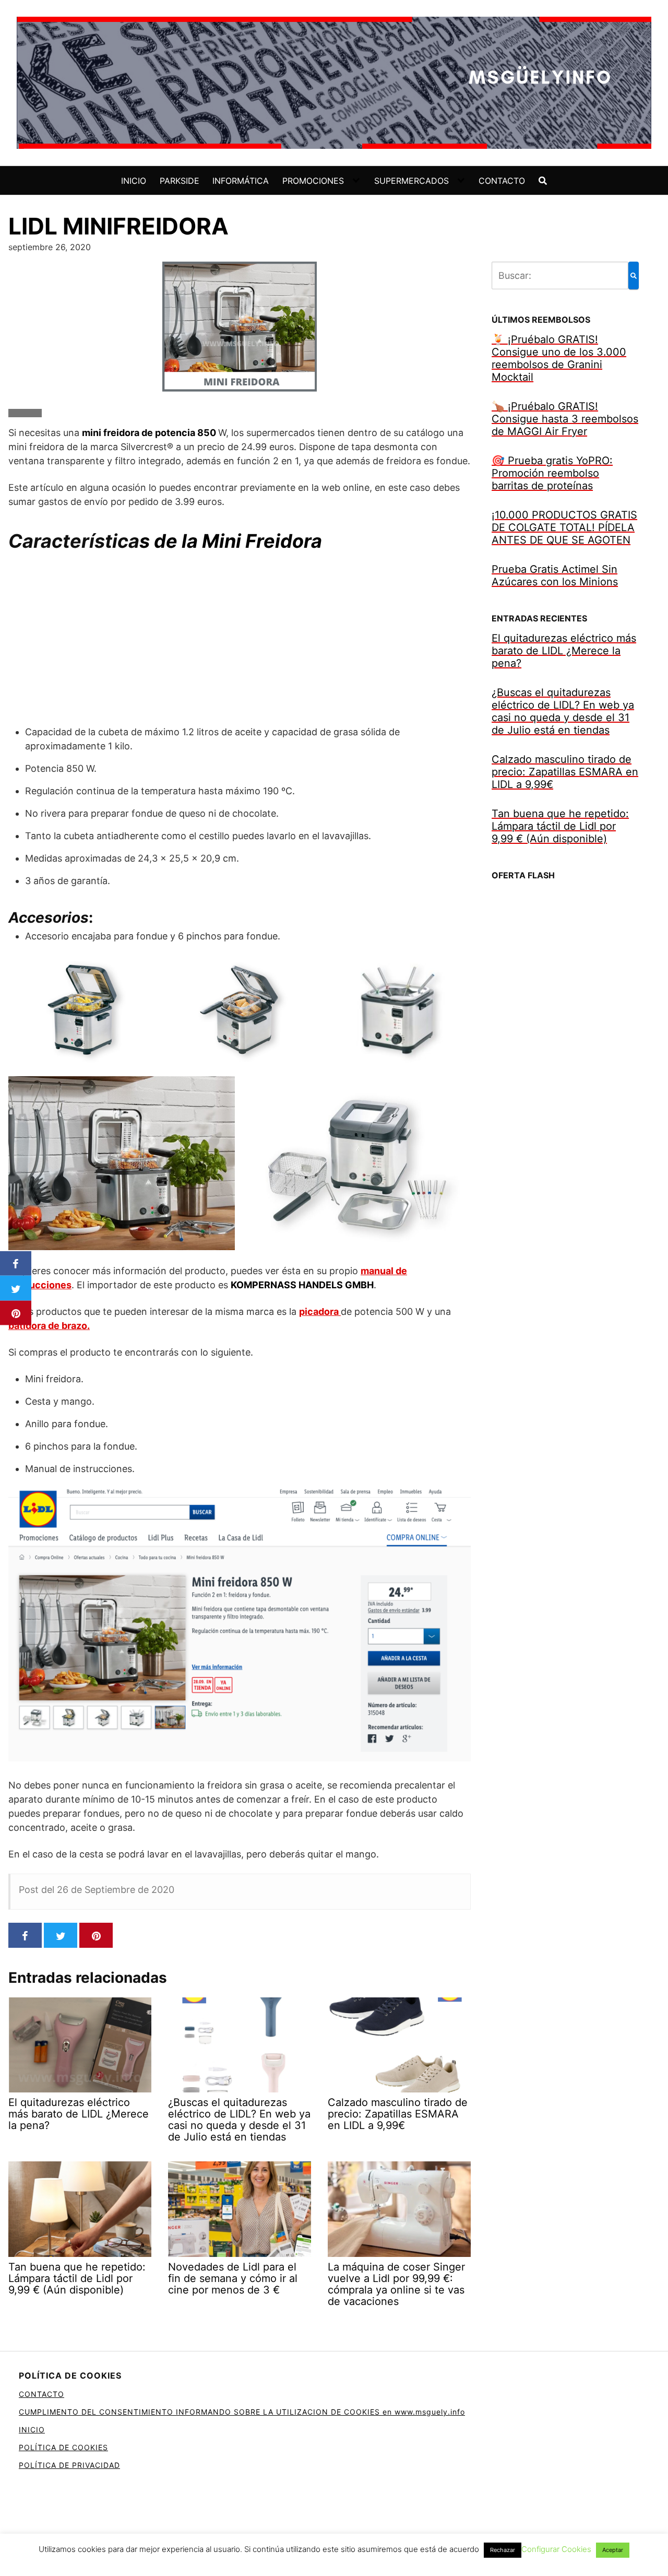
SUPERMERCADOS (411, 181)
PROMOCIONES (313, 181)
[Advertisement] (240, 639)
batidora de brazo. (49, 1326)
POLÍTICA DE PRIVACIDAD (69, 2465)
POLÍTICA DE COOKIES (63, 2447)
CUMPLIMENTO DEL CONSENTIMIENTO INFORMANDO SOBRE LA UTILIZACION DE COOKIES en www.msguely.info (242, 2412)
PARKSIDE (180, 181)
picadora (320, 1311)
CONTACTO (502, 181)
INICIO (134, 181)
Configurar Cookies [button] (556, 2549)
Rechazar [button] (503, 2550)
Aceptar (613, 2550)
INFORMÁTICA (241, 181)
